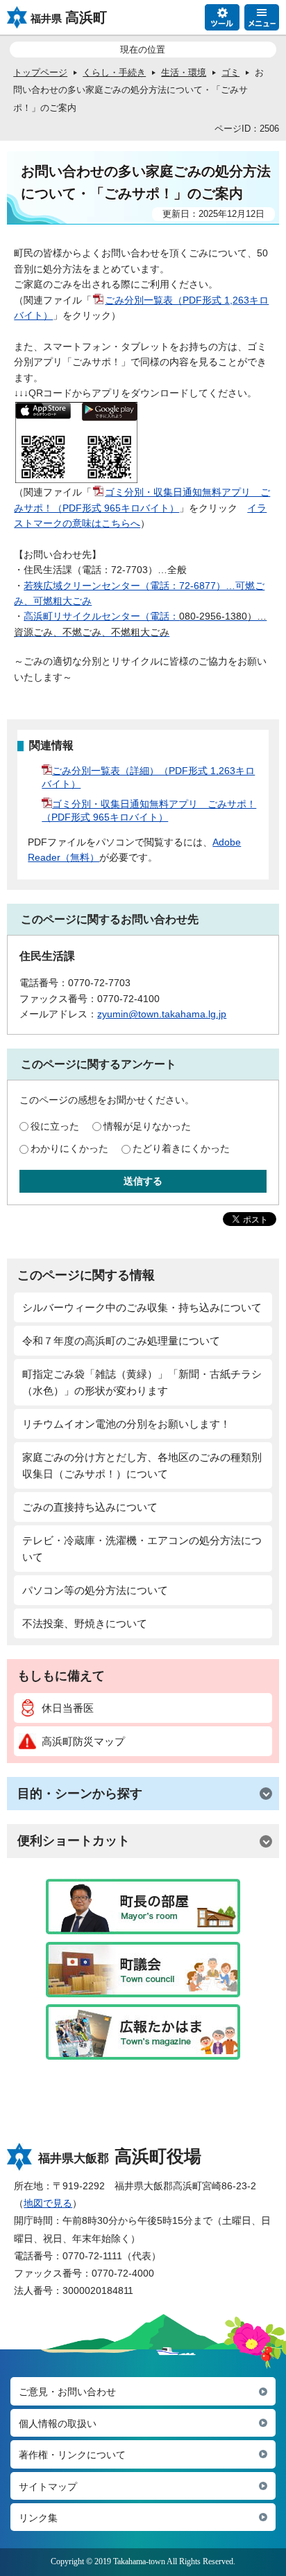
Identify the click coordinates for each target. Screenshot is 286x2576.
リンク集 (38, 2518)
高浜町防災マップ (83, 1741)
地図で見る (48, 2203)
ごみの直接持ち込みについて (90, 1507)
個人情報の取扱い (58, 2424)
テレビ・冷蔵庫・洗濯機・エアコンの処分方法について (142, 1549)
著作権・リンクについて (72, 2455)
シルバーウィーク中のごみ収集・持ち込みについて (142, 1307)
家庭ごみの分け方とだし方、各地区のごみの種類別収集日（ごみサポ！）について (142, 1465)
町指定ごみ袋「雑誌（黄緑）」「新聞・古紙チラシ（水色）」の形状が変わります (142, 1382)
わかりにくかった (69, 1148)
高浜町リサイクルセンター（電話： (101, 616)
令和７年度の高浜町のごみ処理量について (121, 1341)
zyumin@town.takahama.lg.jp (162, 1014)
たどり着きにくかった (181, 1148)
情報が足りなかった (147, 1126)
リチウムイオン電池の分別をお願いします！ (126, 1424)
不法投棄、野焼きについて (85, 1623)
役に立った (55, 1126)
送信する (143, 1181)
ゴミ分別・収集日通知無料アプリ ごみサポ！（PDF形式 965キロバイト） (149, 811)
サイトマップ (48, 2487)
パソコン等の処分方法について (95, 1590)
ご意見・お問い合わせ (67, 2392)
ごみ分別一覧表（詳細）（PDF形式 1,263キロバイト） (148, 777)
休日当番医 (68, 1708)
